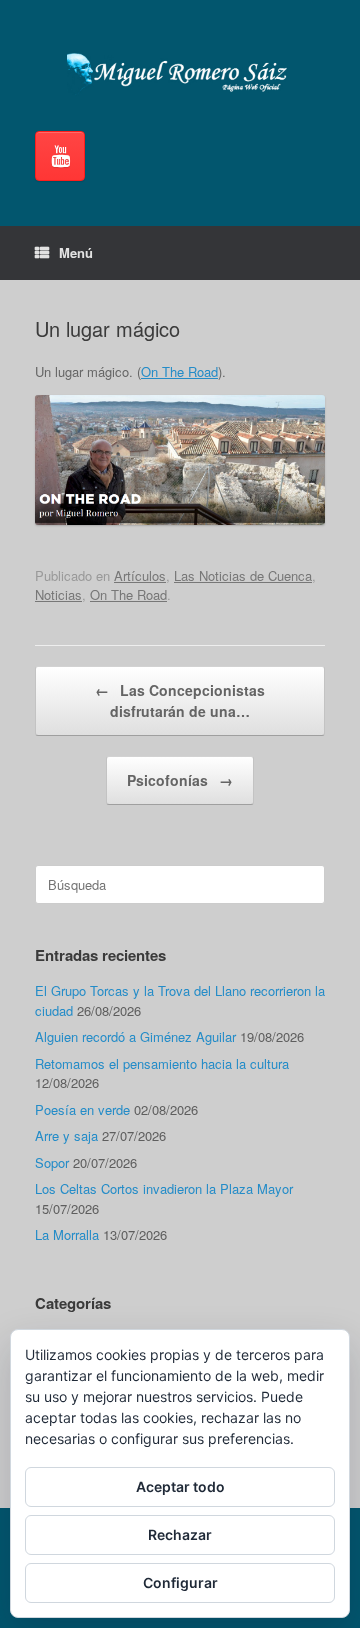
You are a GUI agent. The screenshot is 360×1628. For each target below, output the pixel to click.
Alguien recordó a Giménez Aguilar (135, 1036)
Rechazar (180, 1534)
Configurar (180, 1582)
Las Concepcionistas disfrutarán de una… (180, 700)
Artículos (140, 575)
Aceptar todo (180, 1486)
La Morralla (67, 1234)
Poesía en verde (82, 1109)
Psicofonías (180, 780)
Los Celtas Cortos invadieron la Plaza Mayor (164, 1188)
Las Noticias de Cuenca (243, 575)
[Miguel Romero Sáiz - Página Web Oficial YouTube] (60, 156)
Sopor (52, 1162)
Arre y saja (66, 1135)
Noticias (58, 594)
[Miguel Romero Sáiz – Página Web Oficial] (180, 73)
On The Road (179, 371)
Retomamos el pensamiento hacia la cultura (162, 1063)
